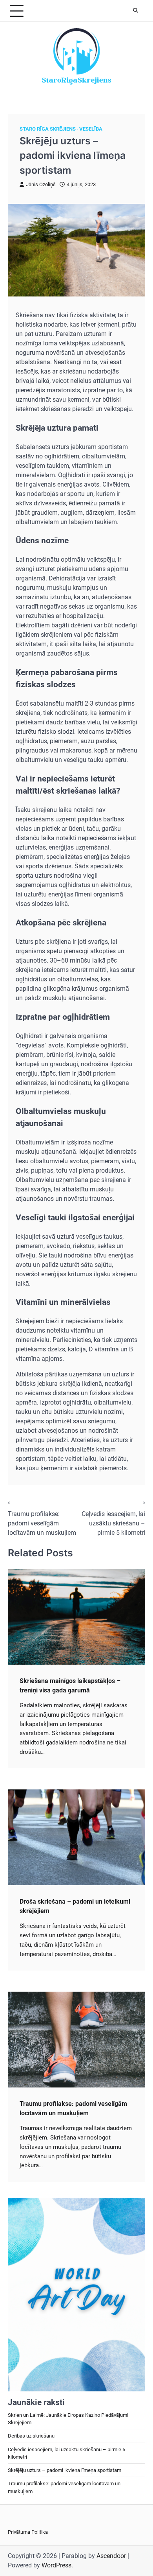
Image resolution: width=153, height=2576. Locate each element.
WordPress (56, 2565)
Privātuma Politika (28, 2532)
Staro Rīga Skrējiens (48, 129)
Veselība (91, 129)
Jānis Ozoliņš (41, 184)
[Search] (135, 11)
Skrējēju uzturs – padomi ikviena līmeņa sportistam (65, 2470)
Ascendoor (111, 2556)
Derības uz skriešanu (31, 2436)
